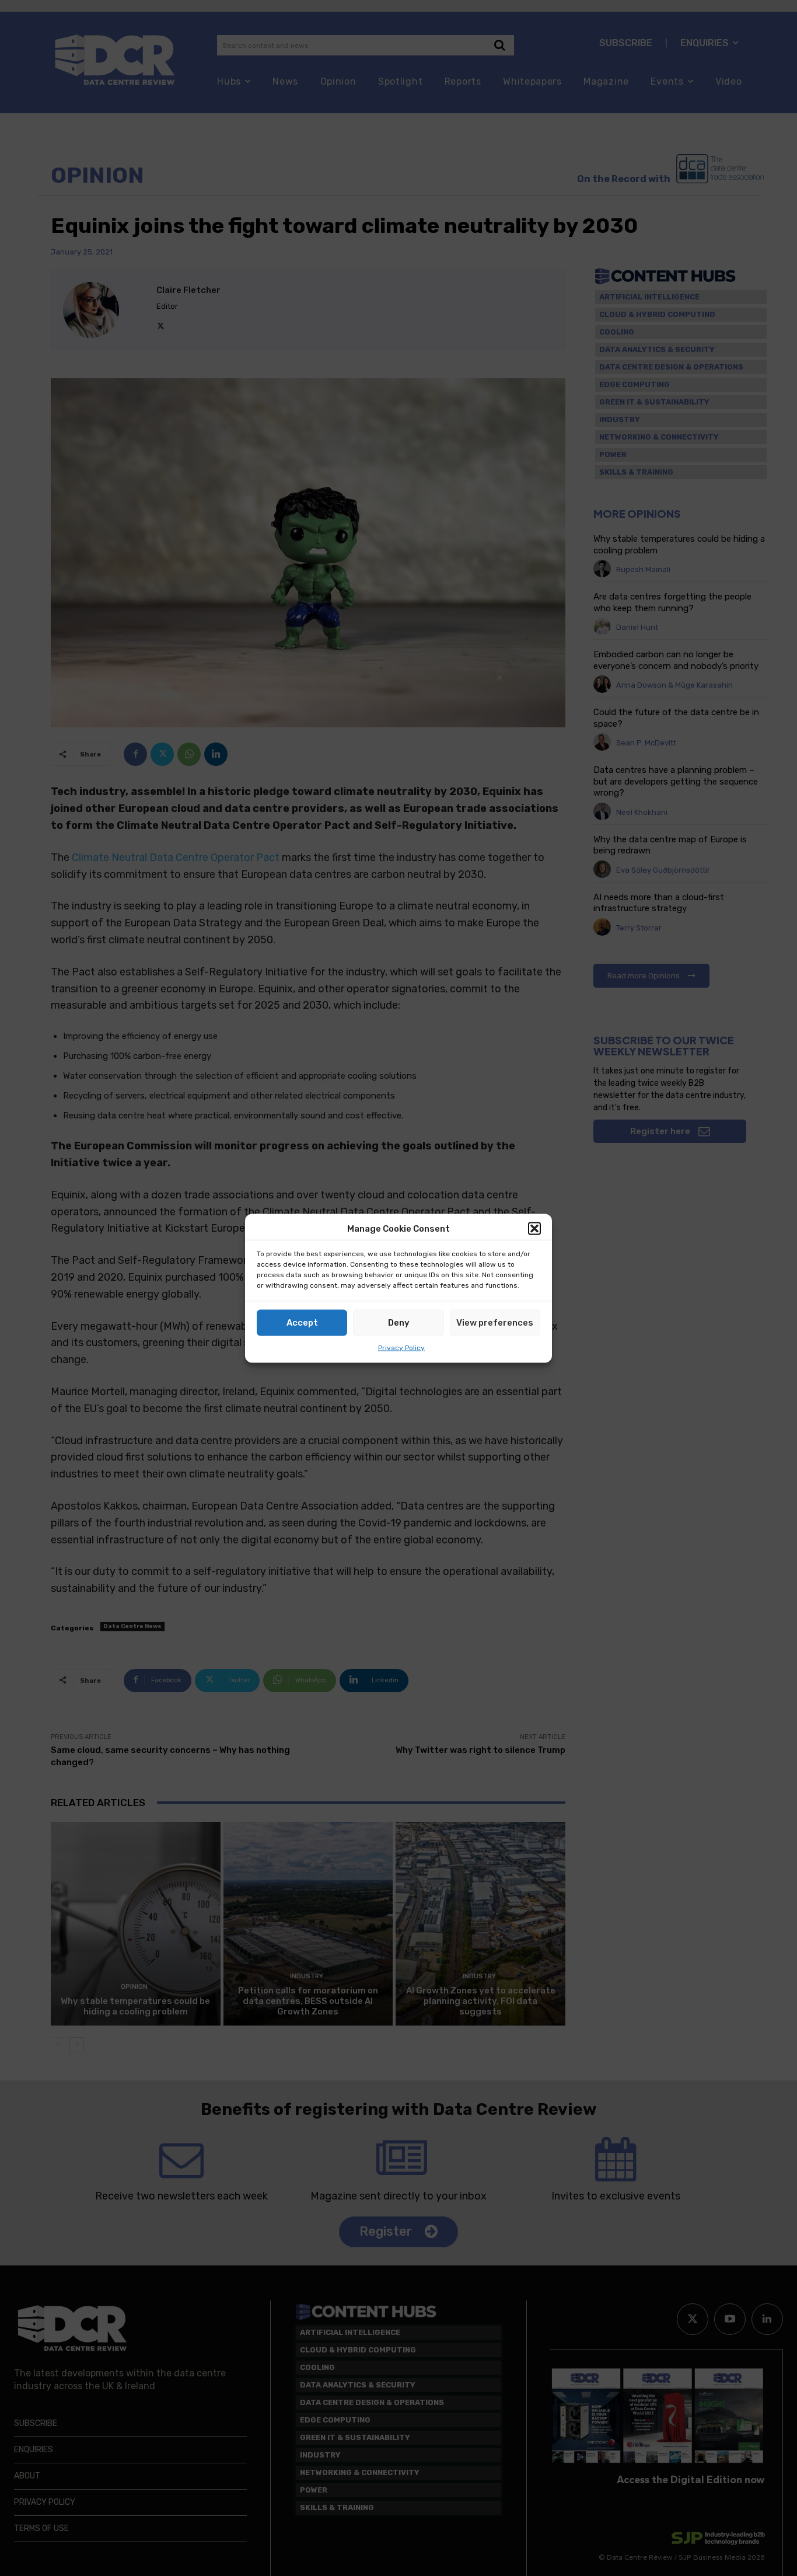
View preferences (495, 1323)
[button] (534, 1229)
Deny (399, 1323)
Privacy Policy (401, 1347)
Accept (302, 1323)
